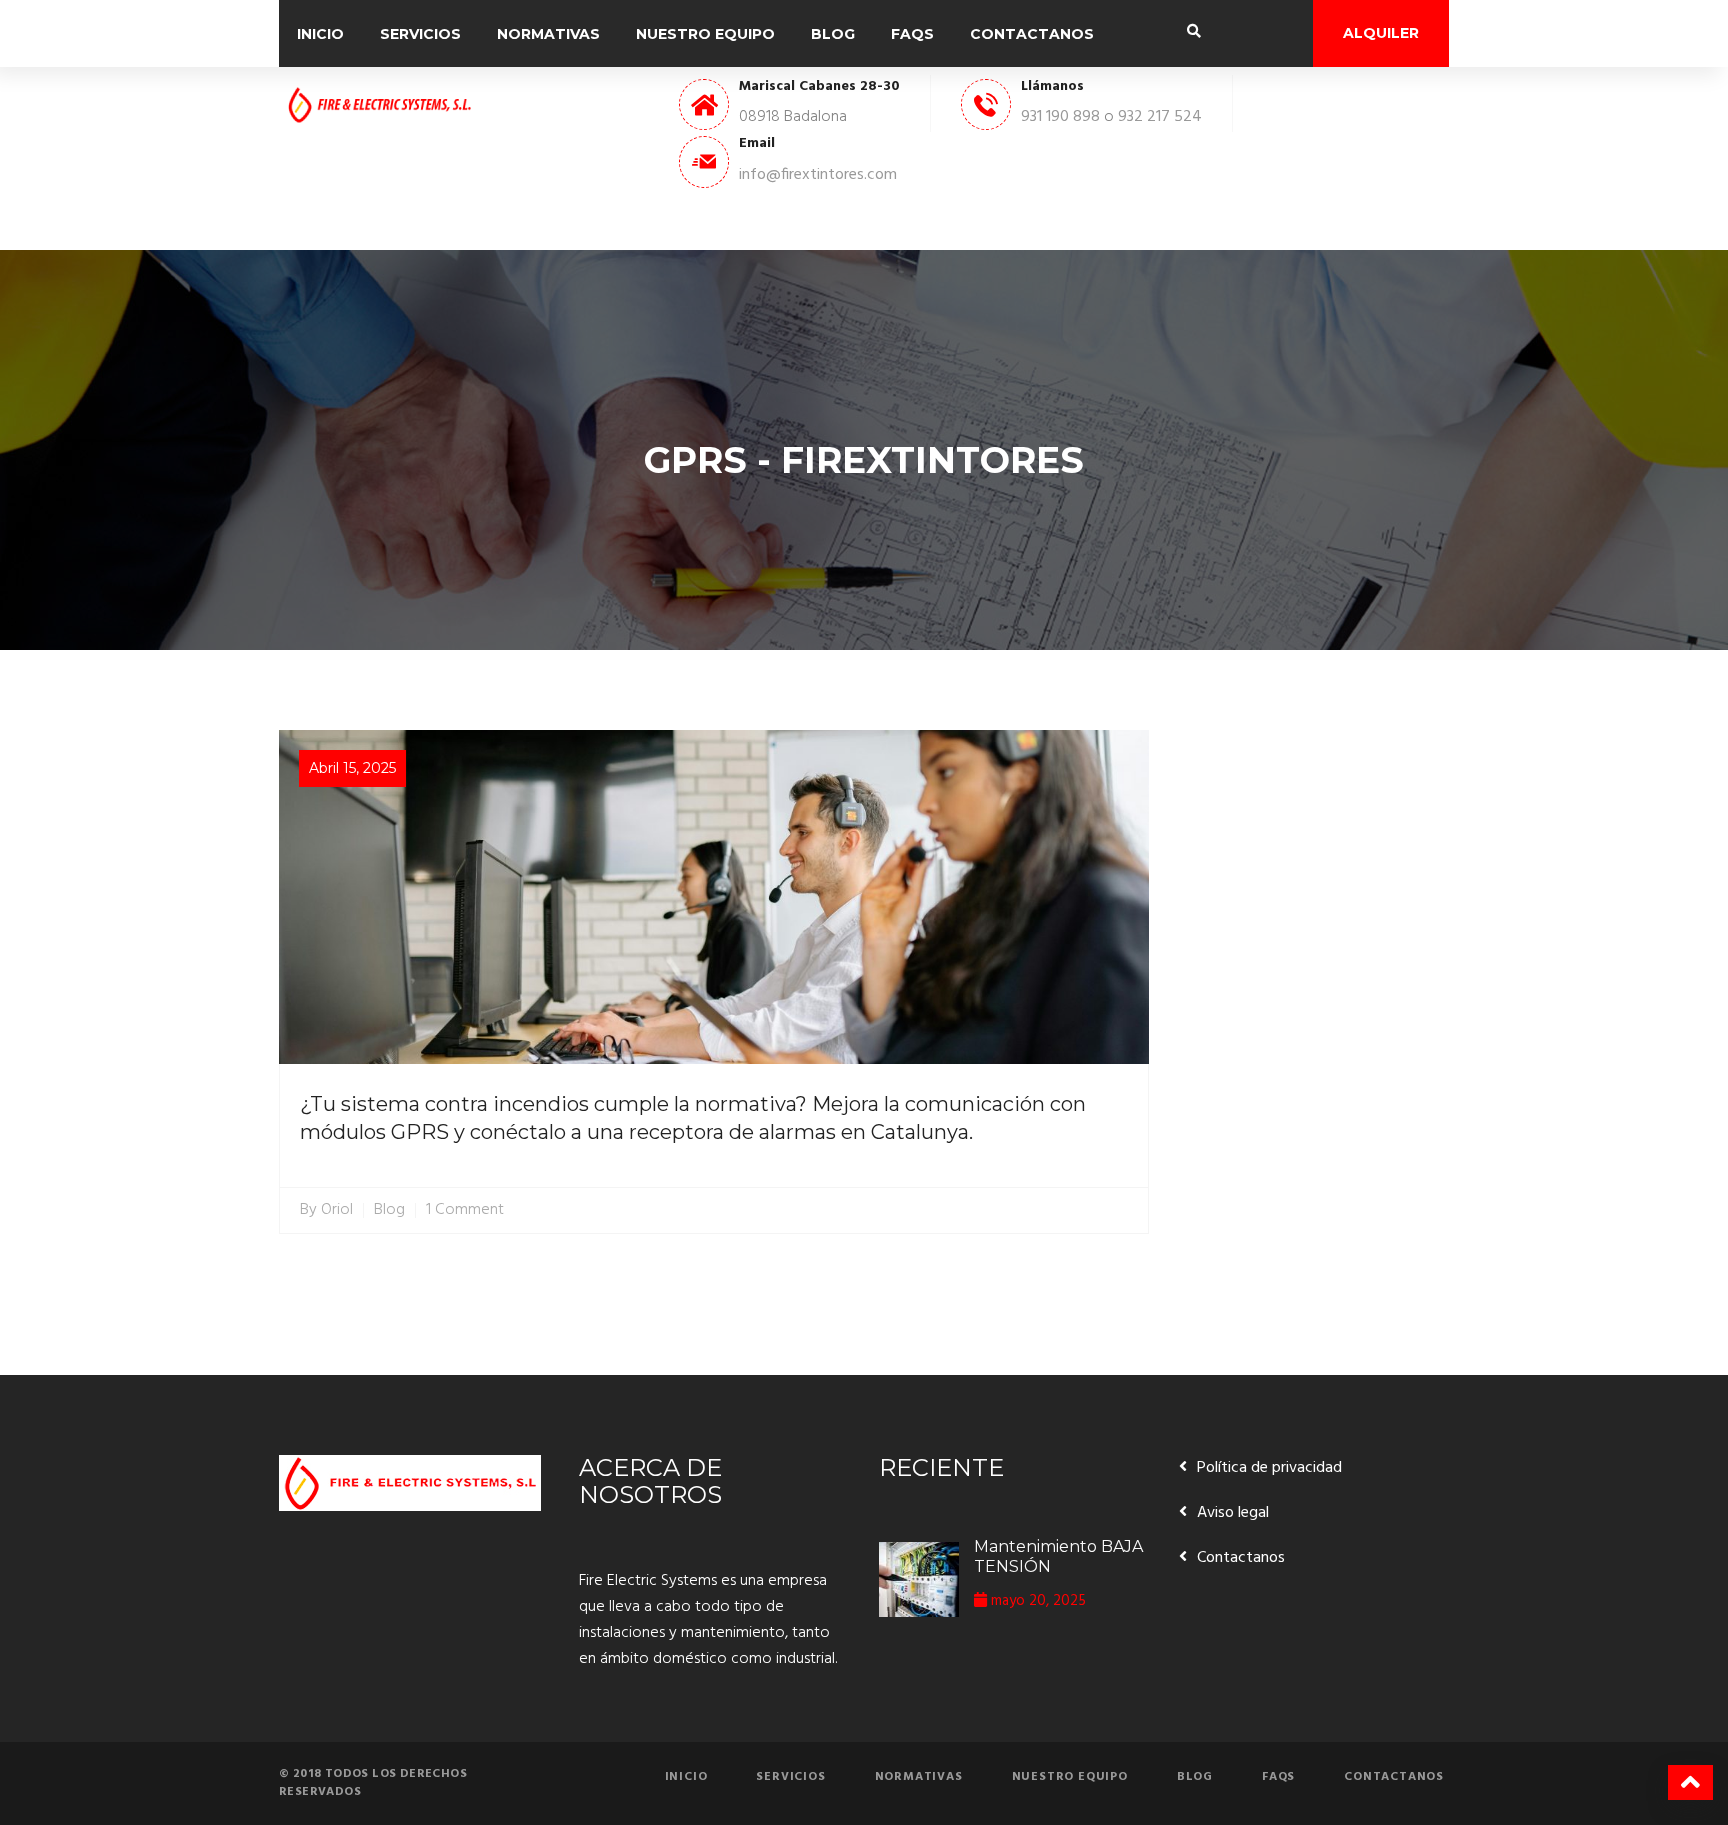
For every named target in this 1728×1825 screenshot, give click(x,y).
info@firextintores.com (818, 175)
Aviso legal (1233, 1513)
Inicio (320, 34)
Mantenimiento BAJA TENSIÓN (1058, 1556)
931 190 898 (1060, 117)
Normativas (548, 34)
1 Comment (465, 1210)
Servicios (420, 34)
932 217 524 (1160, 117)
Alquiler (1381, 33)
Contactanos (1032, 34)
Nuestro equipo (705, 34)
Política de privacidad (1269, 1468)
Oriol (337, 1210)
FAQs (912, 34)
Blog (833, 34)
